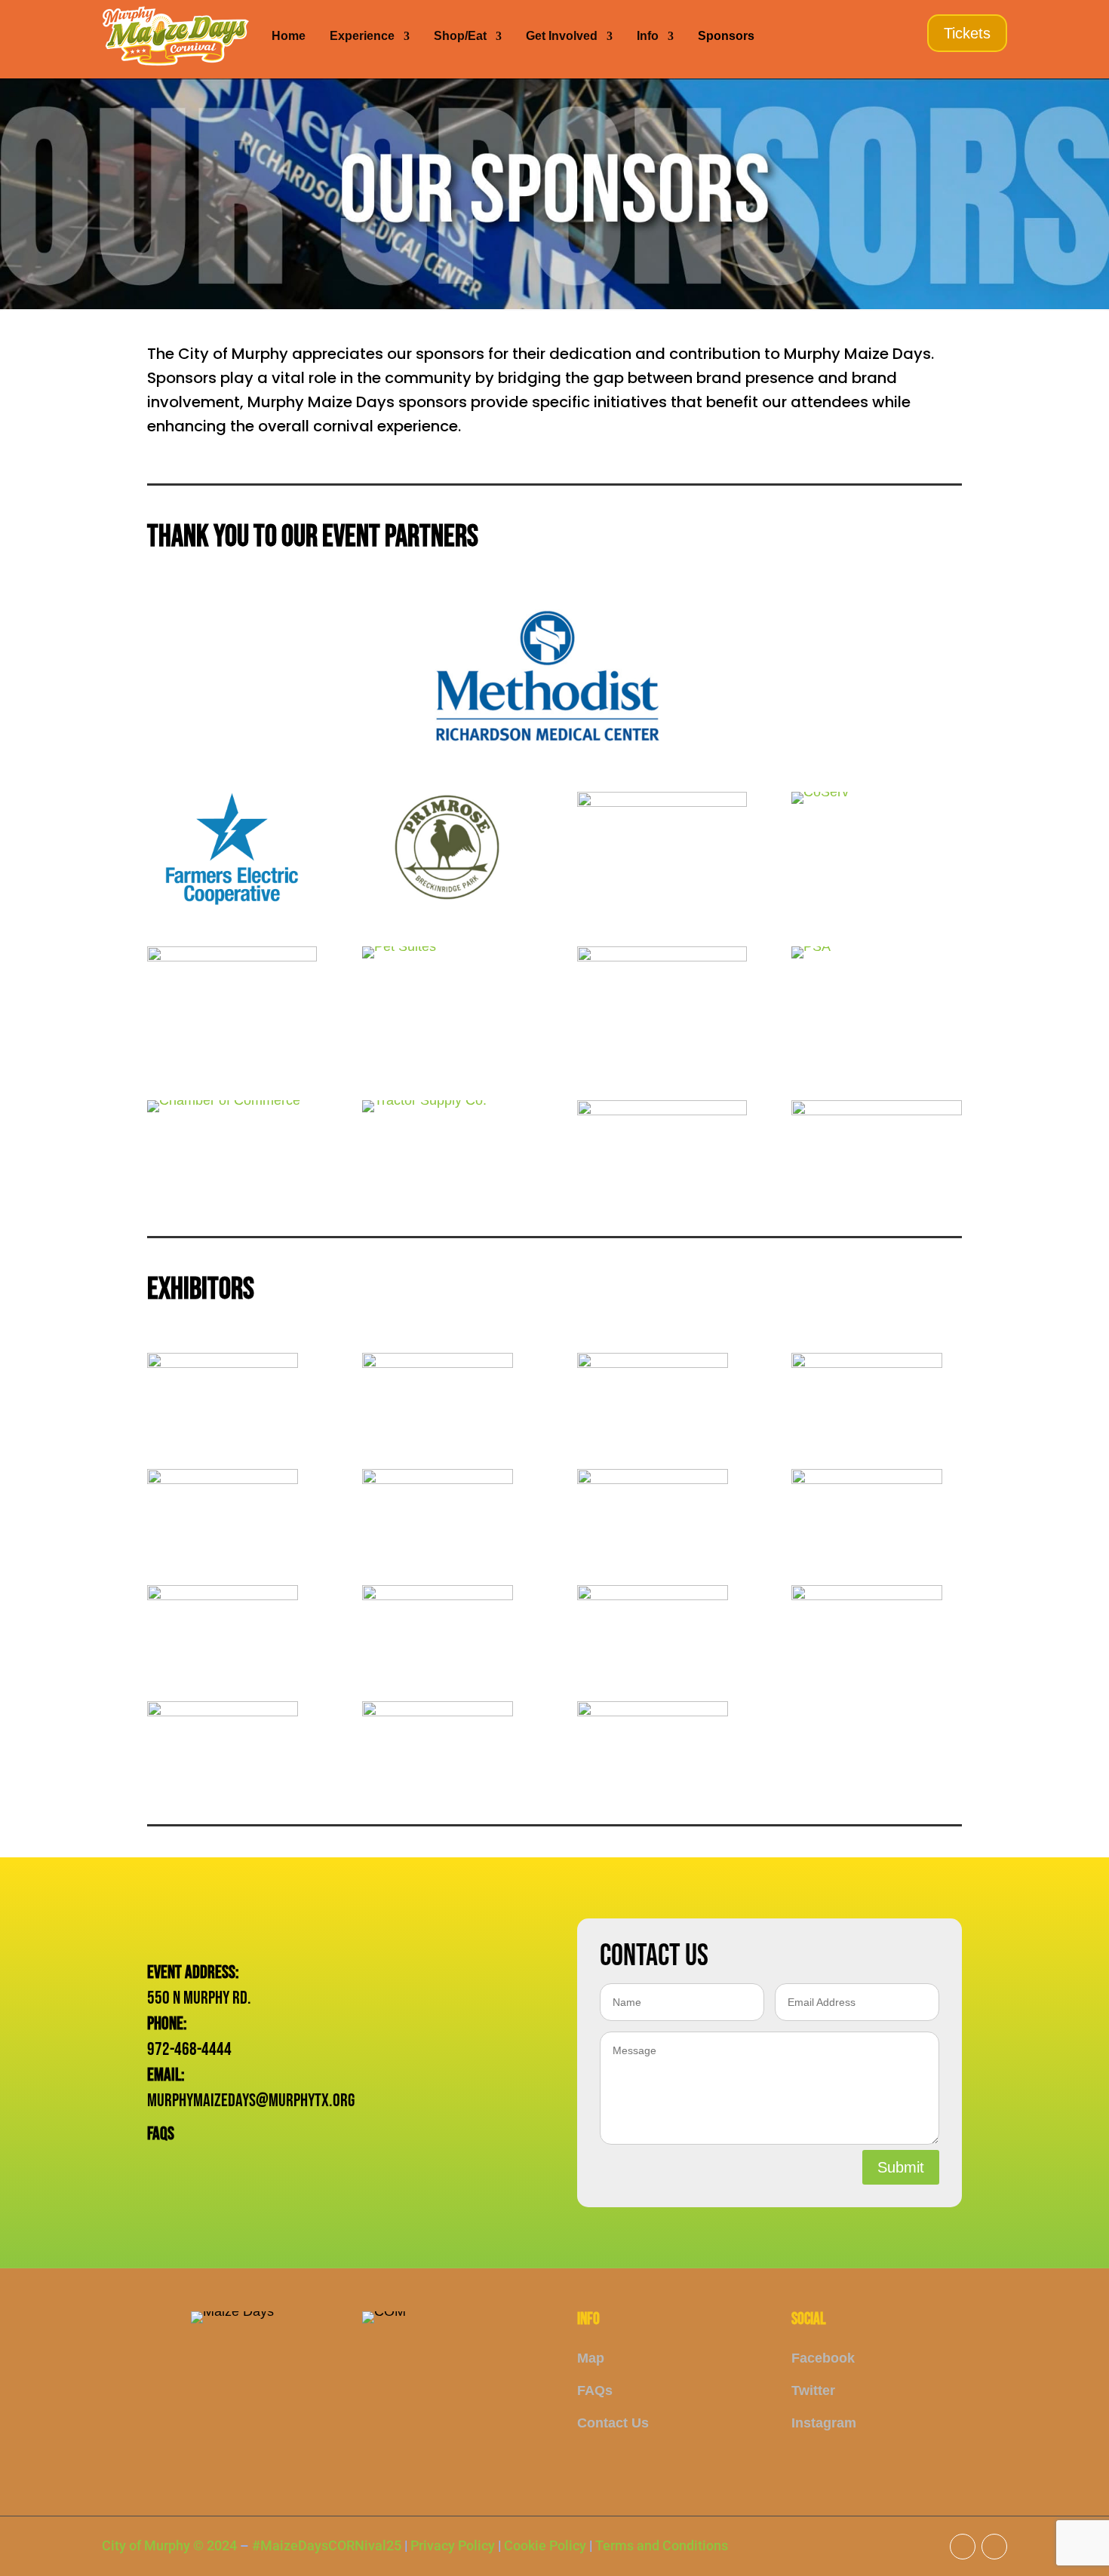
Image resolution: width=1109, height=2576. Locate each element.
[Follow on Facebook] (963, 2547)
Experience (362, 36)
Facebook (823, 2358)
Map (591, 2358)
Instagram (824, 2423)
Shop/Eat (460, 36)
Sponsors (726, 36)
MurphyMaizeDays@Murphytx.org (251, 2101)
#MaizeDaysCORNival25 (327, 2545)
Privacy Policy (453, 2545)
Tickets (967, 33)
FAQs (161, 2134)
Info (648, 36)
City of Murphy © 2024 (169, 2545)
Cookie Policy (545, 2545)
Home (289, 36)
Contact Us (613, 2423)
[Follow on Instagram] (994, 2547)
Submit (901, 2167)
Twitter (813, 2390)
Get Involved (562, 36)
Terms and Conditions (662, 2545)
